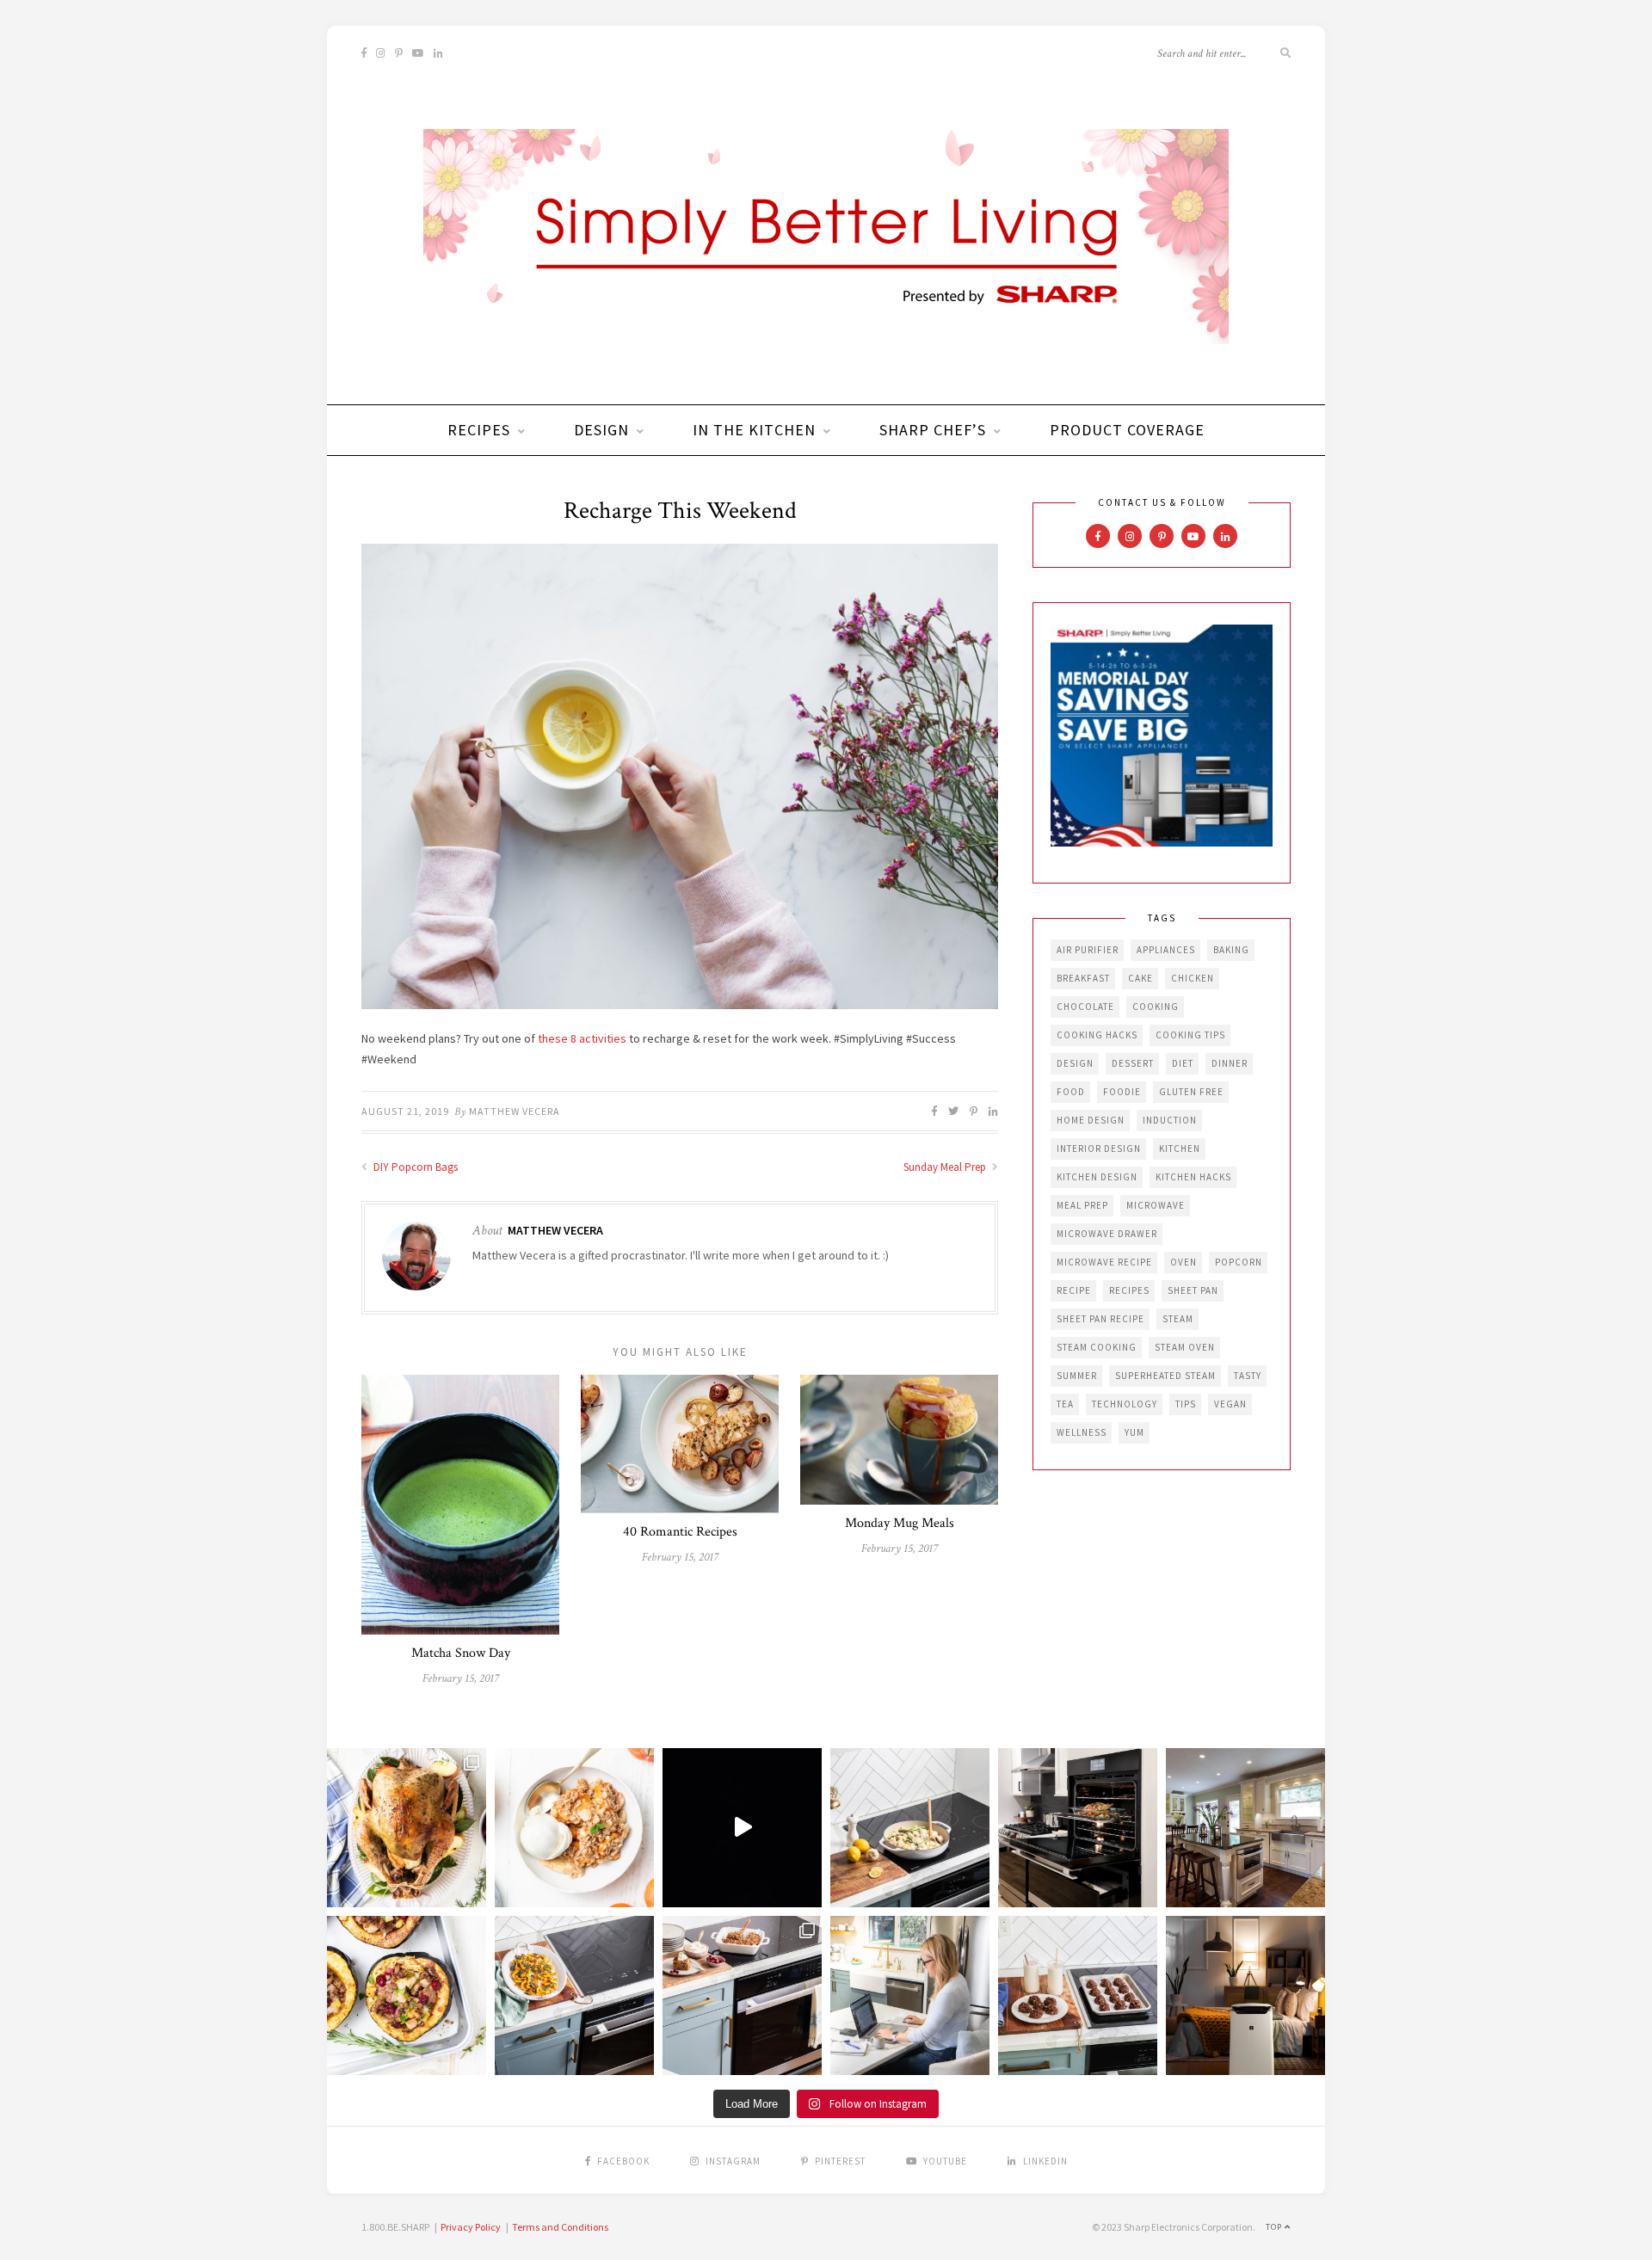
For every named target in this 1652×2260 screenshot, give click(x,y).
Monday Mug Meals (900, 1523)
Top (1275, 2227)
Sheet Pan (1193, 1290)
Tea (1065, 1404)
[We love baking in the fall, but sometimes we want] (1078, 1995)
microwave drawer (1107, 1234)
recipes (1129, 1290)
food (1071, 1092)
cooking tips (1190, 1035)
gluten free (1191, 1092)
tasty (1248, 1376)
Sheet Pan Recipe (1100, 1319)
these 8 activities (582, 1038)
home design (1091, 1120)
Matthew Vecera (515, 1111)
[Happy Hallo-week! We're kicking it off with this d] (742, 1995)
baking (1231, 950)
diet (1183, 1063)
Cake (1140, 978)
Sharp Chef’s (933, 430)
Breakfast (1083, 978)
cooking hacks (1097, 1035)
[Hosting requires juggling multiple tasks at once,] (1078, 1828)
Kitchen (1180, 1148)
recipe (1074, 1290)
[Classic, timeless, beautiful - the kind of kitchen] (1245, 1828)
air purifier (1088, 950)
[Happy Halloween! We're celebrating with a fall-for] (574, 1995)
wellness (1082, 1432)
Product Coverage (1127, 430)
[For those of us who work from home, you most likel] (910, 1995)
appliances (1166, 950)
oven (1184, 1262)
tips (1186, 1404)
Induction (1170, 1120)
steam (1178, 1319)
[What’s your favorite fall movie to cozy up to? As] (742, 1828)
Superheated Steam (1165, 1376)
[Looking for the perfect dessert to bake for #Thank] (574, 1828)
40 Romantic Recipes (680, 1532)
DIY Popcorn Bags (414, 1167)
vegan (1230, 1404)
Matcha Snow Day (461, 1653)
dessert (1133, 1063)
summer (1077, 1376)
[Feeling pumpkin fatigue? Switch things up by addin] (407, 1995)
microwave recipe (1104, 1262)
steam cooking (1097, 1347)
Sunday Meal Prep (946, 1167)
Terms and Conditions (560, 2227)
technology (1125, 1404)
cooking (1156, 1007)
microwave (1156, 1205)
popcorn (1239, 1262)
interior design (1099, 1148)
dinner (1230, 1063)
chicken (1193, 978)
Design (601, 430)
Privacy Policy (471, 2227)
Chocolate (1085, 1007)
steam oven (1185, 1347)
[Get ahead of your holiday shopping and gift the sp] (1245, 1995)
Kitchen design (1097, 1177)
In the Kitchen (754, 430)
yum (1134, 1432)
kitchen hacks (1193, 1177)
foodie (1122, 1092)
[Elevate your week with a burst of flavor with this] (910, 1828)
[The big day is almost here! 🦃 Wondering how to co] (407, 1828)
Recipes (479, 430)
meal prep (1082, 1205)
